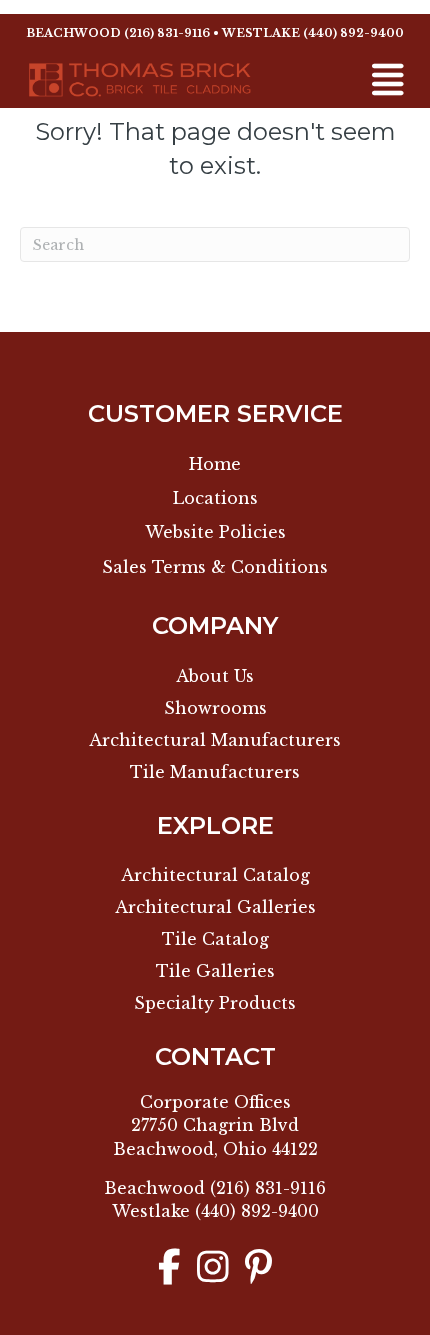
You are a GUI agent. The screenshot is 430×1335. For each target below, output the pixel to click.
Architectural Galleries (215, 907)
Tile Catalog (215, 939)
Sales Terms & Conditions (215, 567)
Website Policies (215, 532)
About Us (215, 676)
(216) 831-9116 (167, 33)
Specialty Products (215, 1003)
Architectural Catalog (215, 875)
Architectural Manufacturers (215, 740)
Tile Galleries (215, 971)
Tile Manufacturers (215, 772)
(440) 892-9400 (353, 33)
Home (215, 464)
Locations (215, 498)
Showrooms (215, 708)
